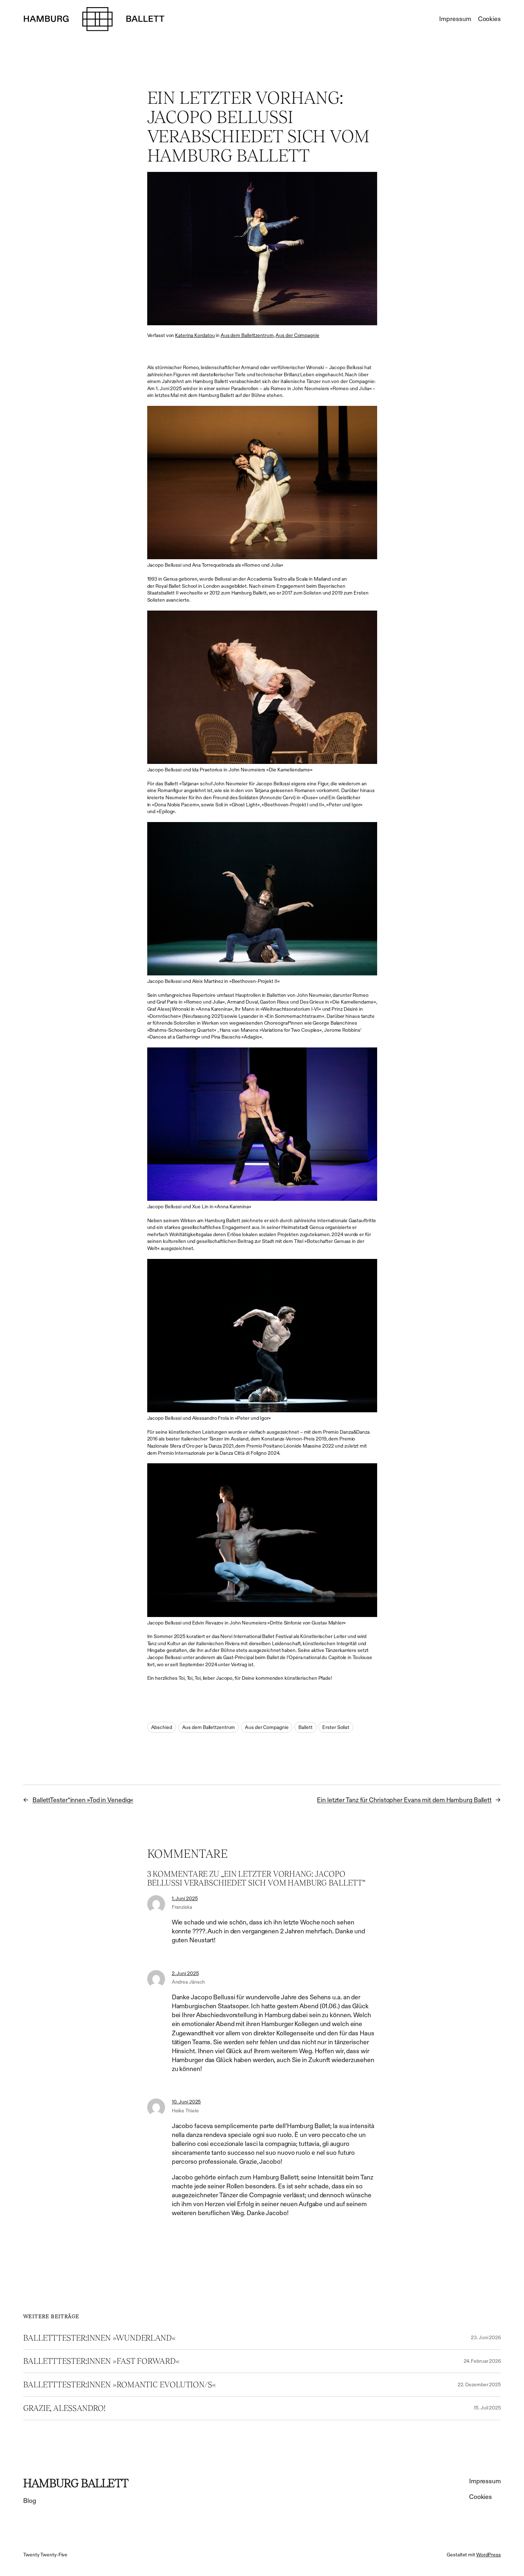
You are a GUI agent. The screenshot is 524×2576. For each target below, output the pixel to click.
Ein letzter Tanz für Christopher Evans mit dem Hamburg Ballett (404, 1800)
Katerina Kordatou (195, 335)
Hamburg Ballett (76, 2483)
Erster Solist (336, 1727)
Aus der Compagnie (297, 335)
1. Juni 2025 (185, 1898)
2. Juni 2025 (185, 1973)
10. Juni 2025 (186, 2102)
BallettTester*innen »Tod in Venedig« (83, 1800)
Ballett (305, 1727)
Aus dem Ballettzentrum (247, 335)
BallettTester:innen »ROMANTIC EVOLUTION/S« (120, 2385)
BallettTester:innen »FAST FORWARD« (101, 2361)
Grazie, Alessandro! (64, 2408)
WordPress (489, 2555)
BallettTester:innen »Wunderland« (99, 2338)
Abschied (162, 1727)
